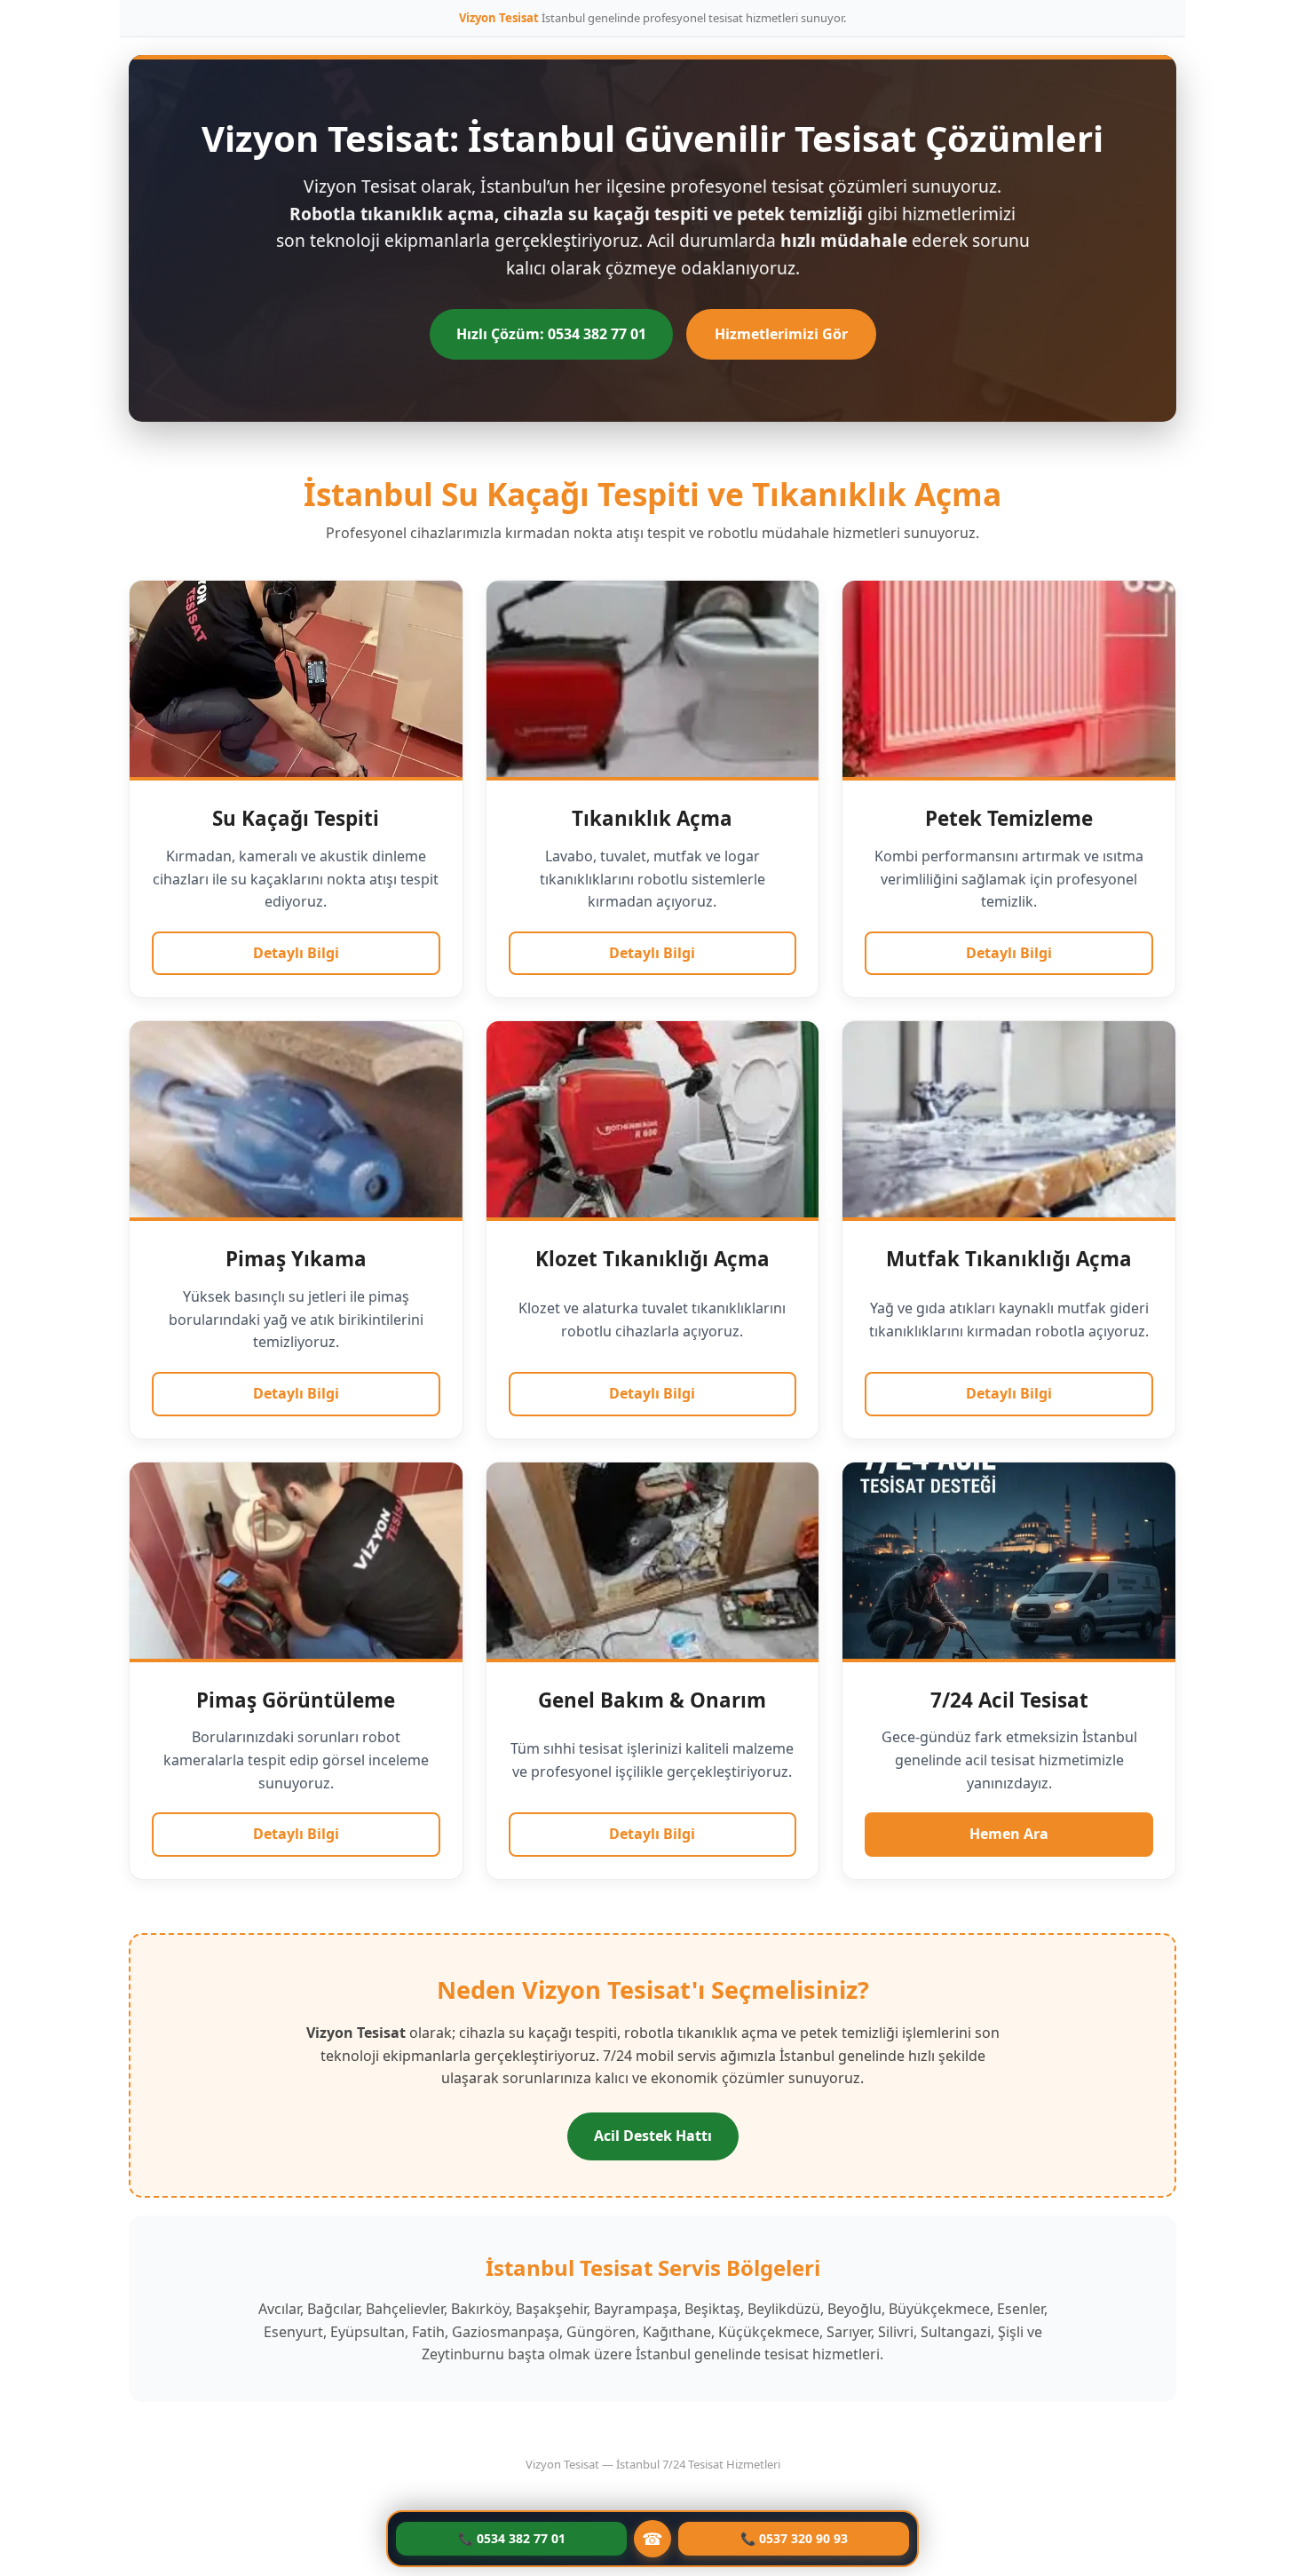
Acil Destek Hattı (653, 2136)
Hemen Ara (1009, 1834)
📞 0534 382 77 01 (512, 2538)
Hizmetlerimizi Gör (781, 334)
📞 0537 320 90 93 (794, 2538)
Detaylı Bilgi (296, 953)
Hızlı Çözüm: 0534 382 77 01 (551, 334)
